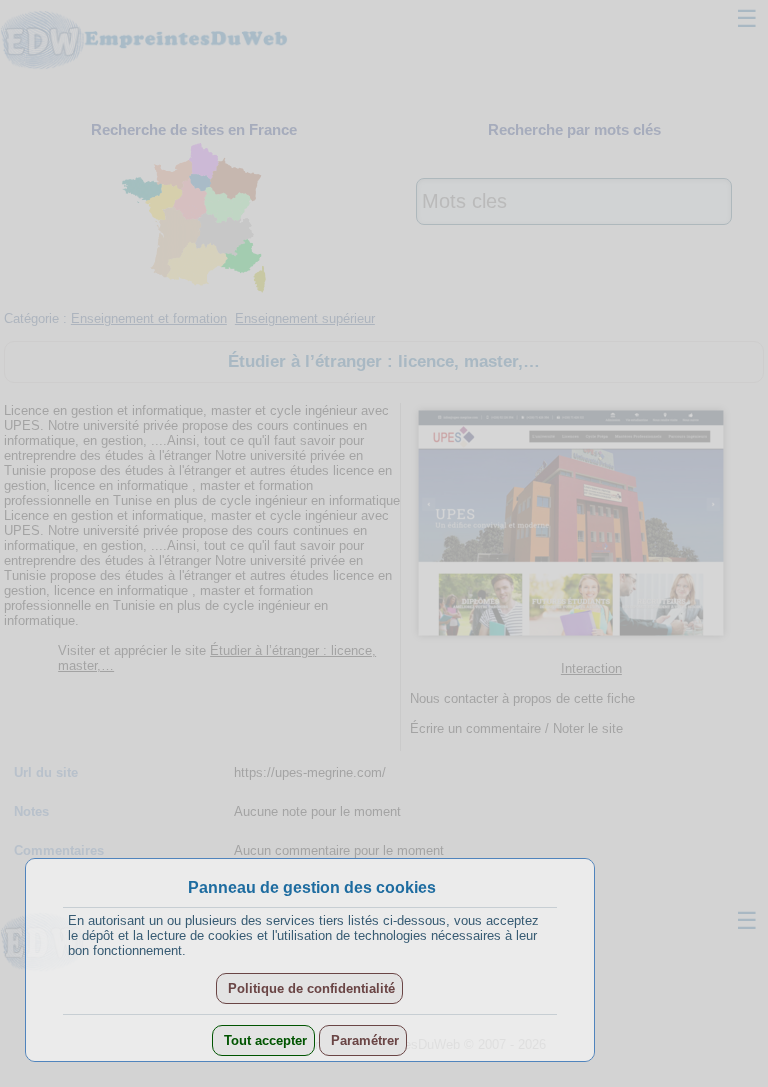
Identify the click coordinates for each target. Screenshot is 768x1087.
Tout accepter (263, 1040)
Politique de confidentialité (309, 988)
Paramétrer (363, 1040)
